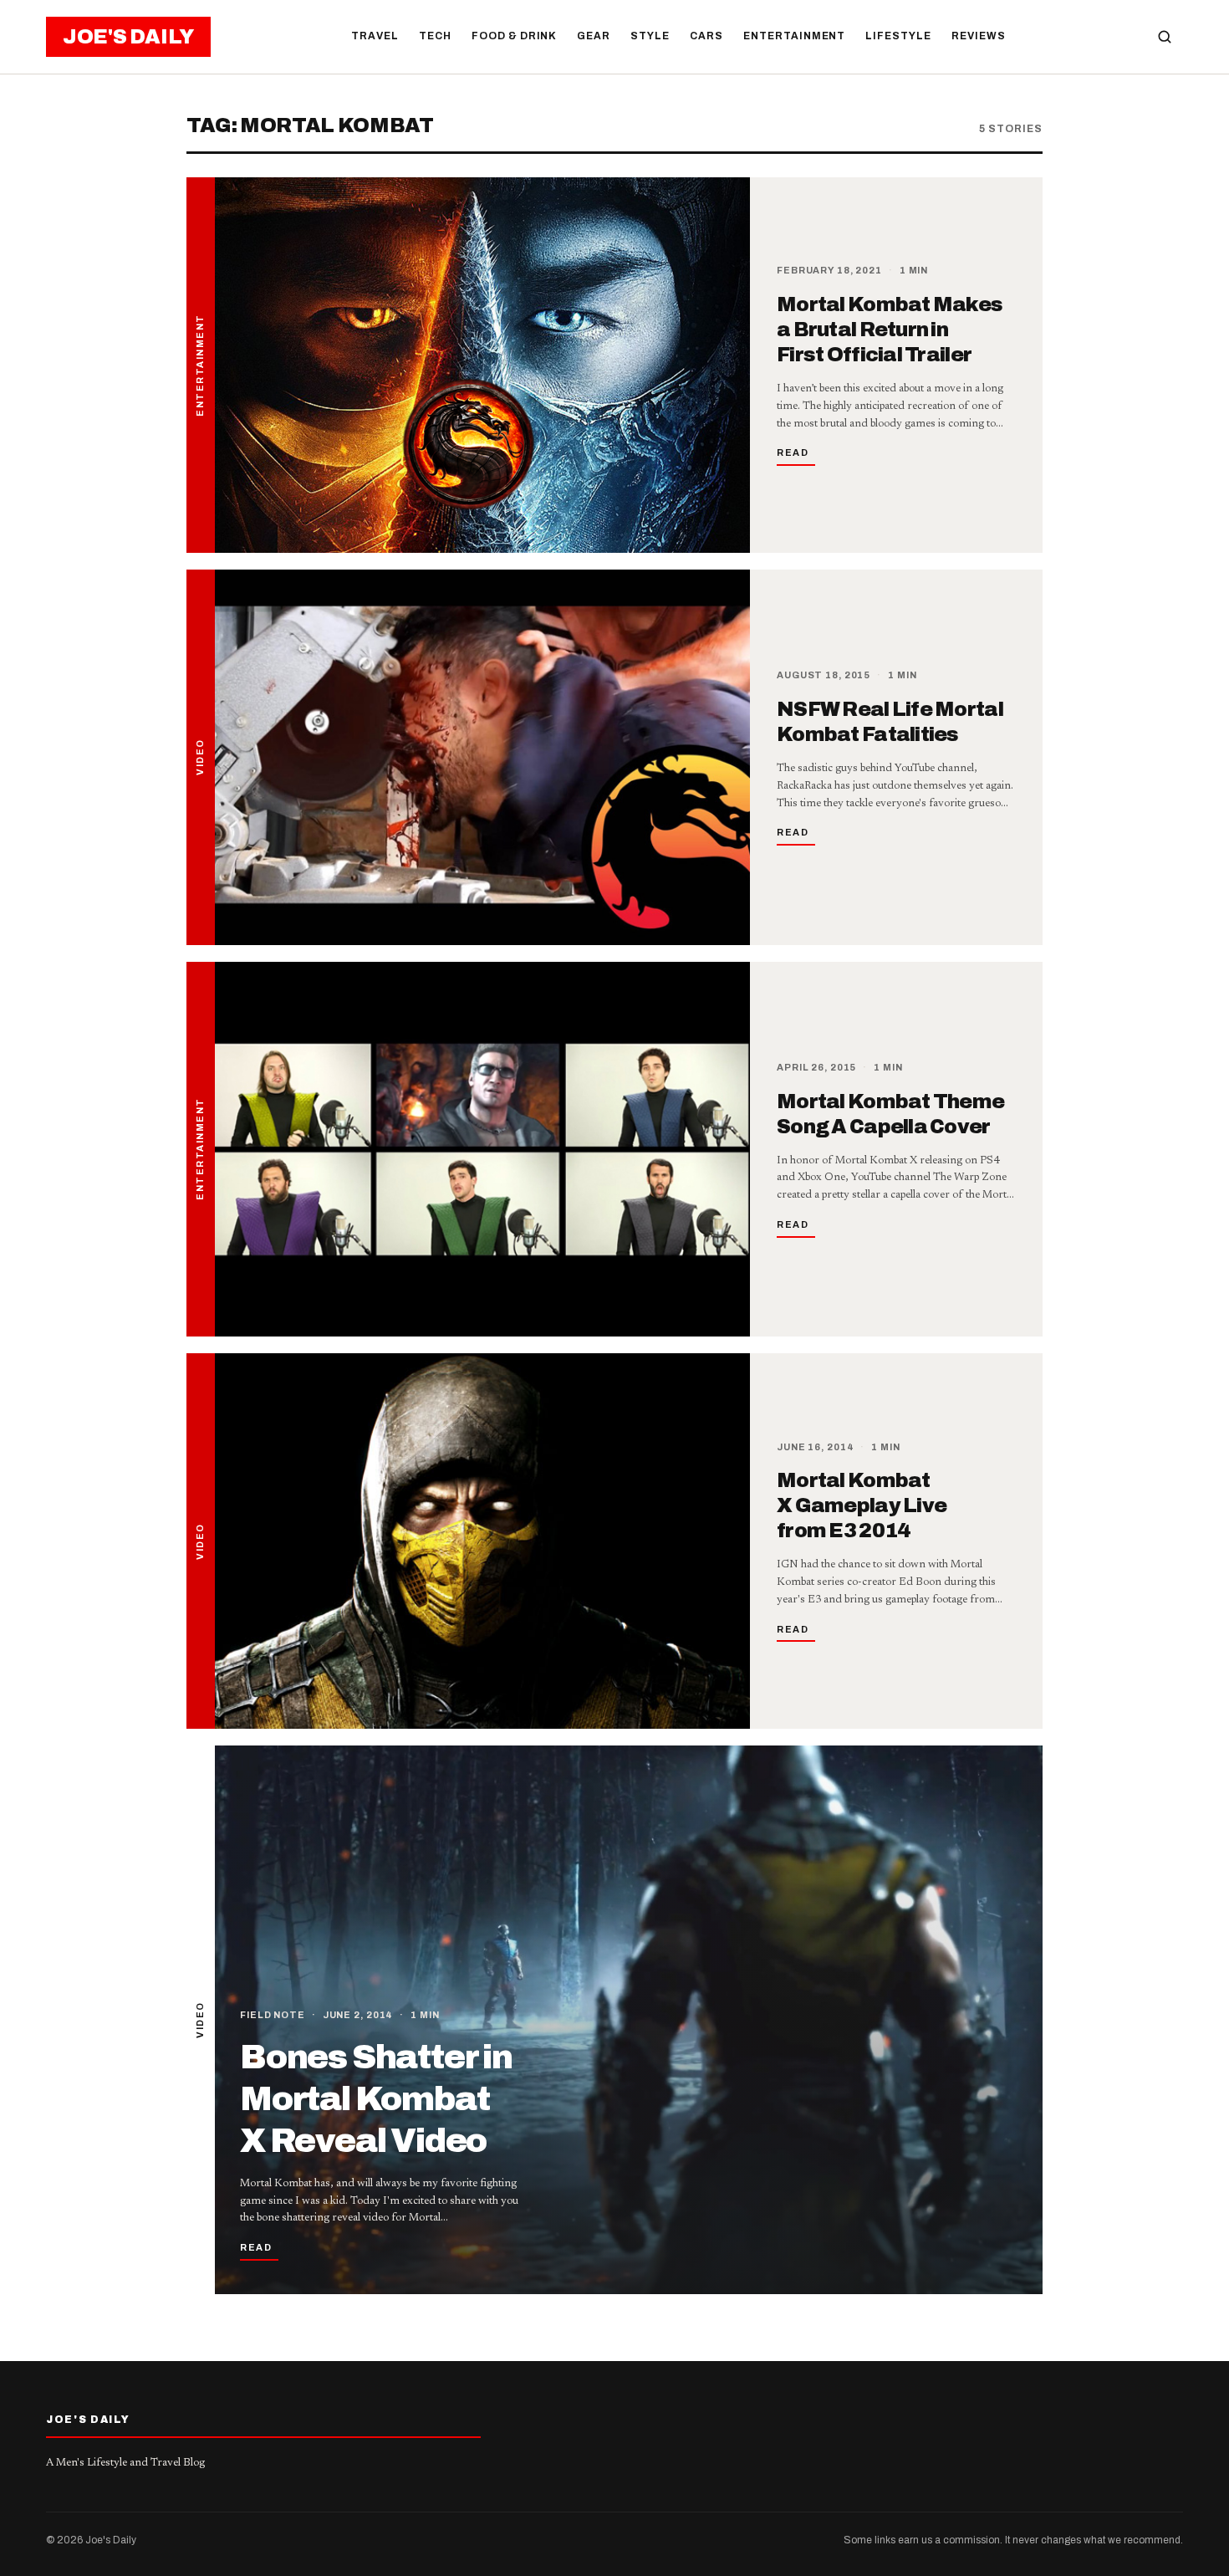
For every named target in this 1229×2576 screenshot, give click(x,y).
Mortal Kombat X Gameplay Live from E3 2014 (862, 1505)
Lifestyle (898, 36)
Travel (375, 36)
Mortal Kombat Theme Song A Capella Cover (890, 1114)
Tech (435, 36)
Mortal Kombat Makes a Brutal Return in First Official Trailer (890, 330)
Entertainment (794, 36)
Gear (594, 36)
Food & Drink (515, 36)
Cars (706, 36)
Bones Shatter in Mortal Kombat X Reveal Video (376, 2099)
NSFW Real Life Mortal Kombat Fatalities (890, 722)
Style (650, 36)
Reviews (979, 36)
